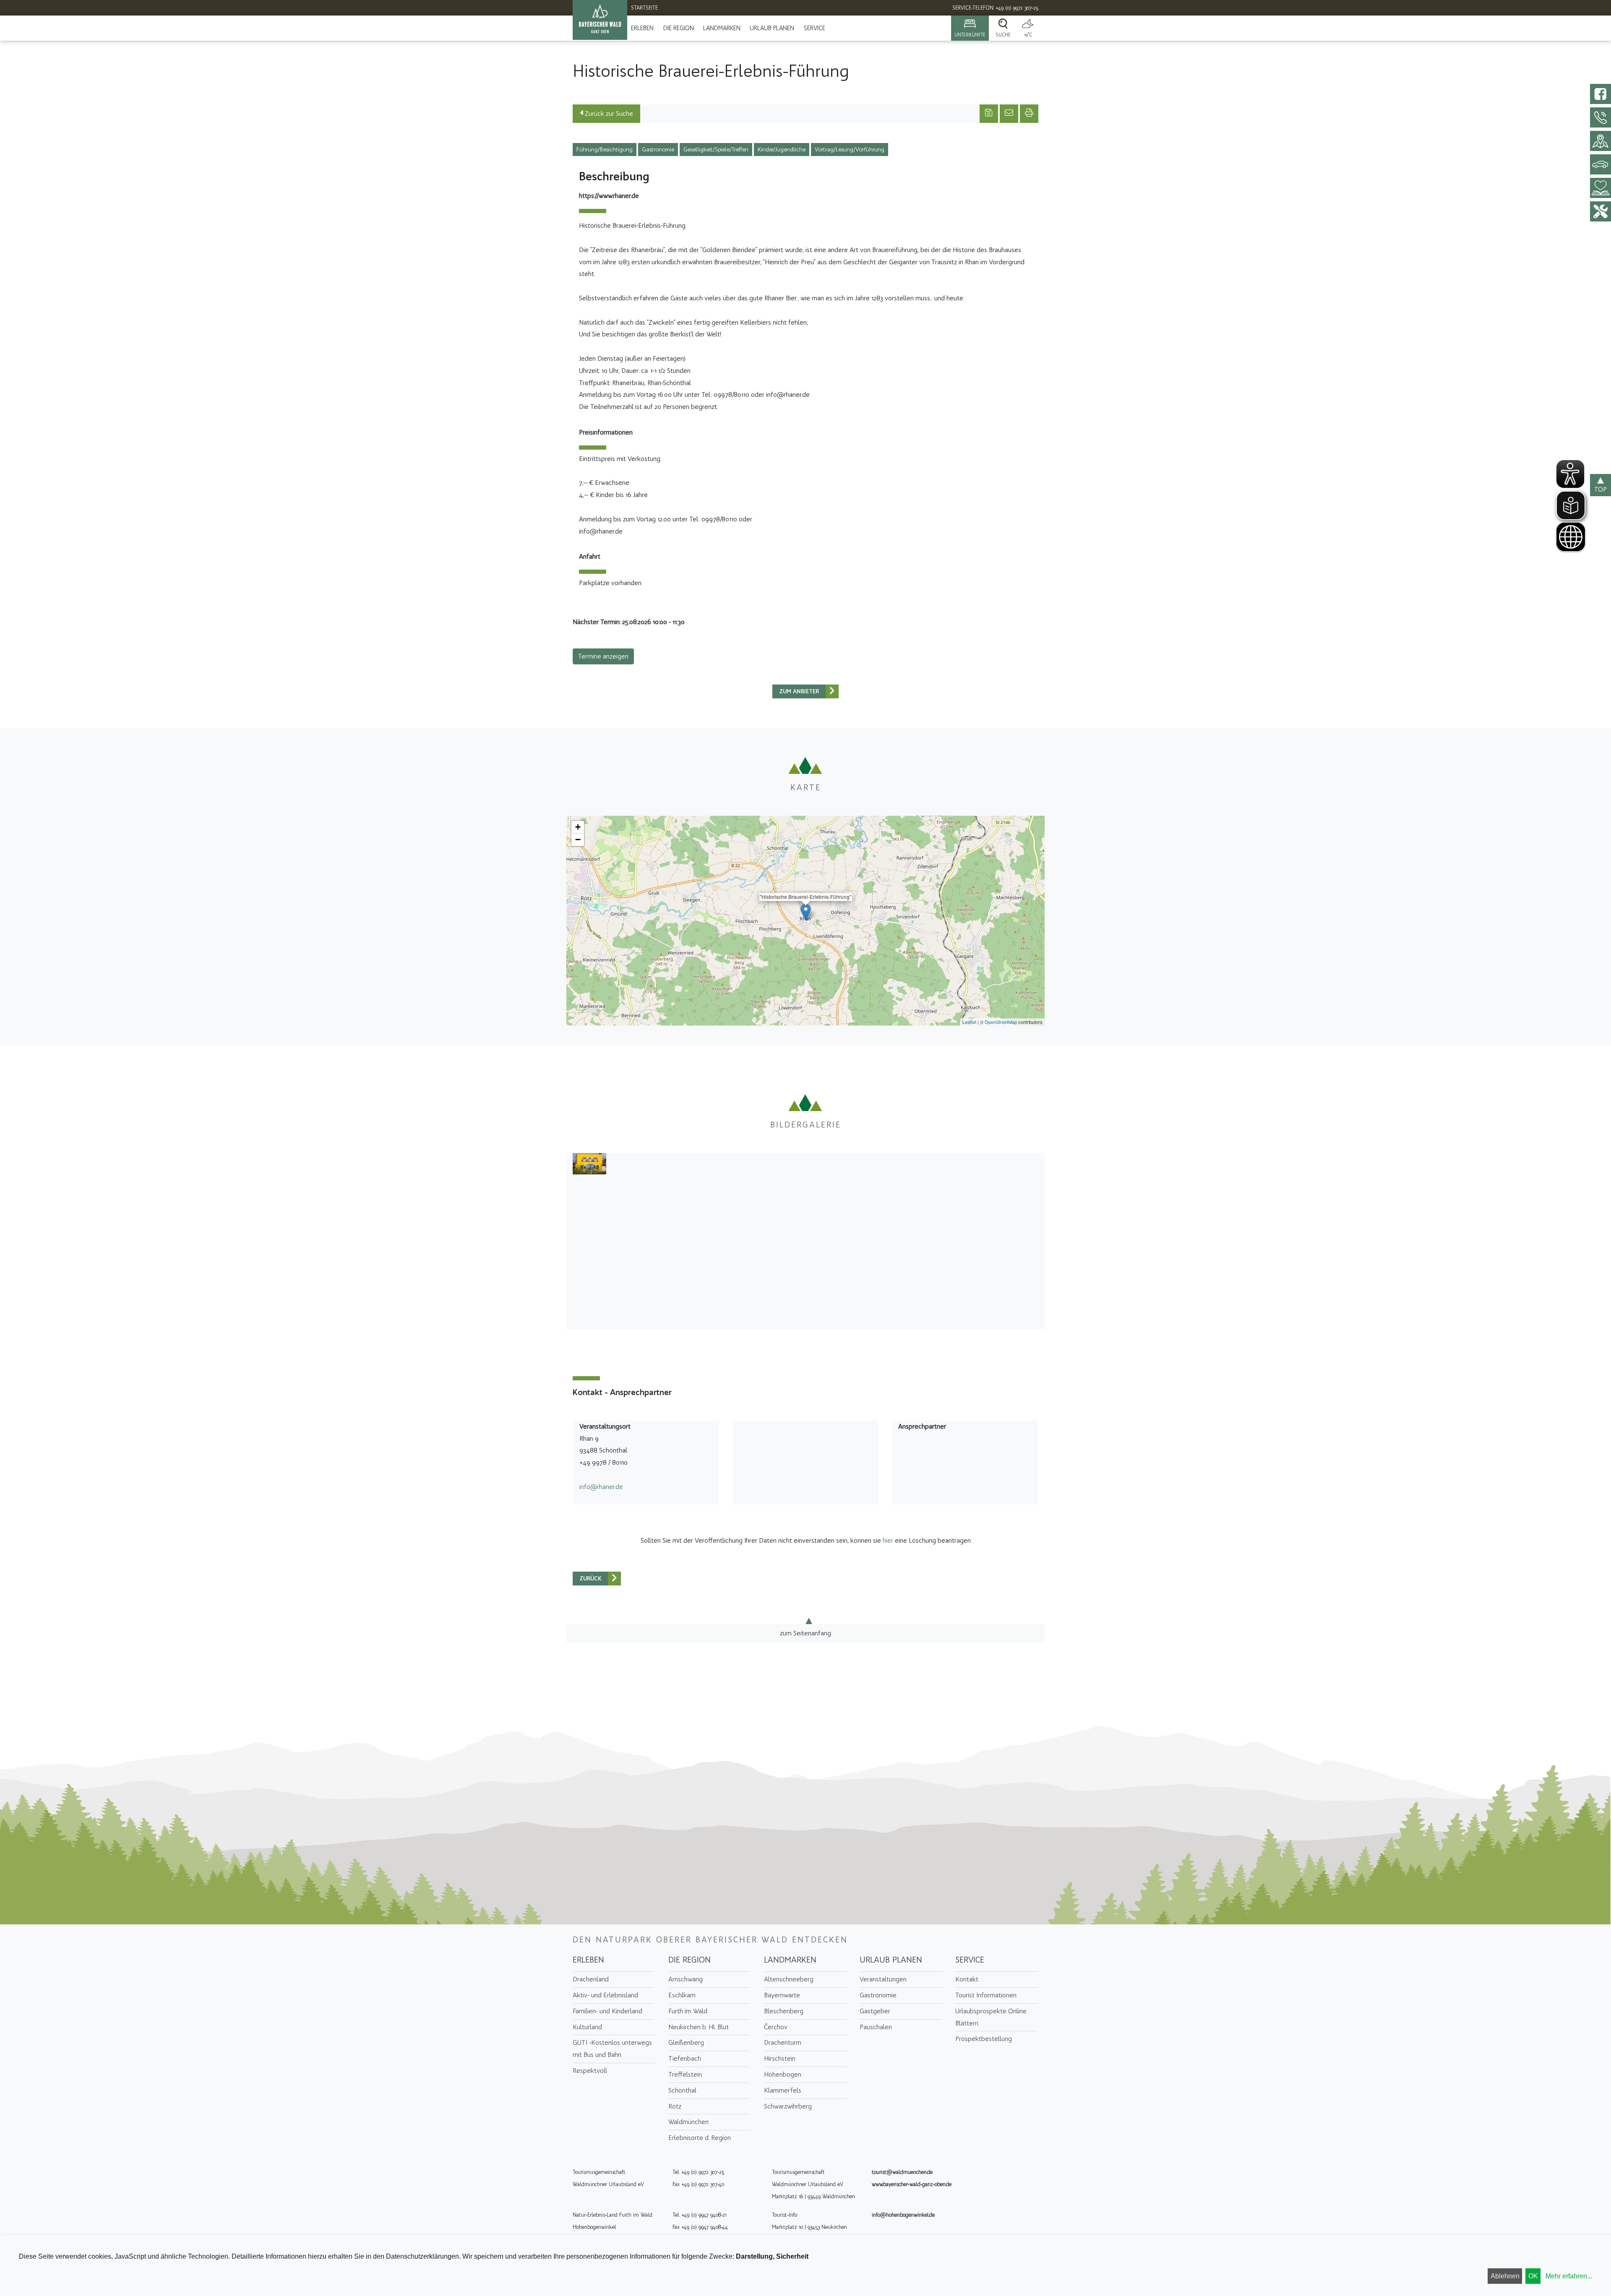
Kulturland (587, 2027)
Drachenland (591, 1979)
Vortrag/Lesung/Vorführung (850, 150)
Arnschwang (686, 1979)
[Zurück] (832, 691)
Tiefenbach (685, 2058)
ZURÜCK (590, 1579)
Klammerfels (783, 2090)
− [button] (578, 840)
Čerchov (776, 2027)
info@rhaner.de (601, 1487)
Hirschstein (780, 2058)
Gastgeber (875, 2011)
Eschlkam (682, 1995)
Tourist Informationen (986, 1995)
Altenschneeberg (789, 1979)
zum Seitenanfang (805, 1633)
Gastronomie (658, 150)
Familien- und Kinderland (607, 2011)
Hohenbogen (783, 2074)
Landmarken (722, 28)
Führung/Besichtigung (605, 150)
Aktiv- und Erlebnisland (605, 1995)
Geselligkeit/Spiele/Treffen (716, 150)
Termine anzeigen (603, 656)
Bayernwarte (782, 1995)
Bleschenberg (784, 2011)
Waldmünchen (688, 2122)
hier (888, 1540)
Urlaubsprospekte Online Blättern (991, 2017)
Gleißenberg (686, 2042)
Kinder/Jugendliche (782, 150)
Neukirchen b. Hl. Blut (699, 2027)
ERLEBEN (642, 28)
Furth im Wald (688, 2011)
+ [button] (578, 827)
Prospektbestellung (984, 2039)
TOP (1601, 489)
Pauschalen (876, 2027)
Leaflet (969, 1022)
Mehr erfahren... (1569, 2276)
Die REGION (679, 28)
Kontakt (967, 1979)
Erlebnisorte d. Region (700, 2138)
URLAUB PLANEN (772, 28)
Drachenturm (783, 2042)
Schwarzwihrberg (788, 2106)
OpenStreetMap (1001, 1022)
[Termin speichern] (989, 114)
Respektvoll (590, 2071)
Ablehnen (1505, 2276)
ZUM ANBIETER (799, 691)
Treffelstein (685, 2074)
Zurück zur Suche (608, 113)
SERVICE (815, 28)
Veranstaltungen (883, 1979)
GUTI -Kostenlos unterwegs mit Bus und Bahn (612, 2049)
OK (1533, 2276)
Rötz (675, 2106)
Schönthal (682, 2090)
